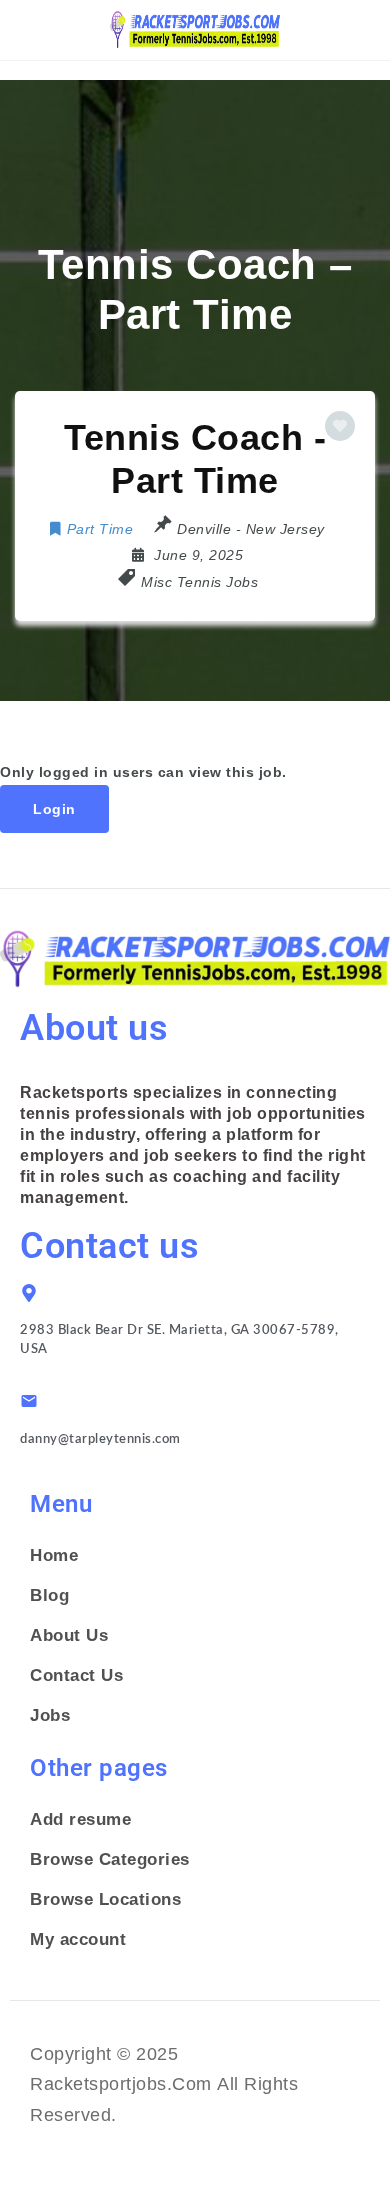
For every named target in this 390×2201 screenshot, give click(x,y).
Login (54, 809)
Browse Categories (110, 1859)
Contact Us (76, 1675)
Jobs (50, 1715)
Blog (49, 1595)
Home (54, 1555)
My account (78, 1939)
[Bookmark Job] (340, 426)
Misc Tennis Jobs (199, 582)
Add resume (80, 1819)
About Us (69, 1635)
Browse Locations (105, 1899)
